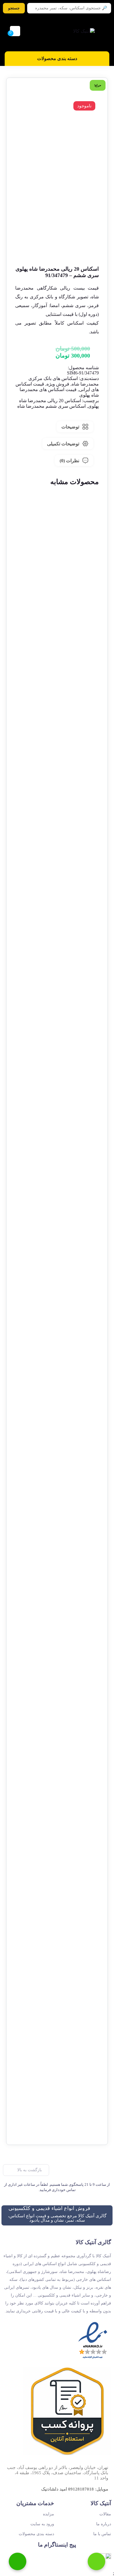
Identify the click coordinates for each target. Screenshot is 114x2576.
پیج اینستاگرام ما (57, 2545)
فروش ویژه (58, 384)
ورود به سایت (42, 2524)
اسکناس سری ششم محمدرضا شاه (51, 406)
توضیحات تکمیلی (63, 444)
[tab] (75, 427)
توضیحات (70, 427)
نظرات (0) (69, 461)
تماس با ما (62, 1433)
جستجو (14, 8)
